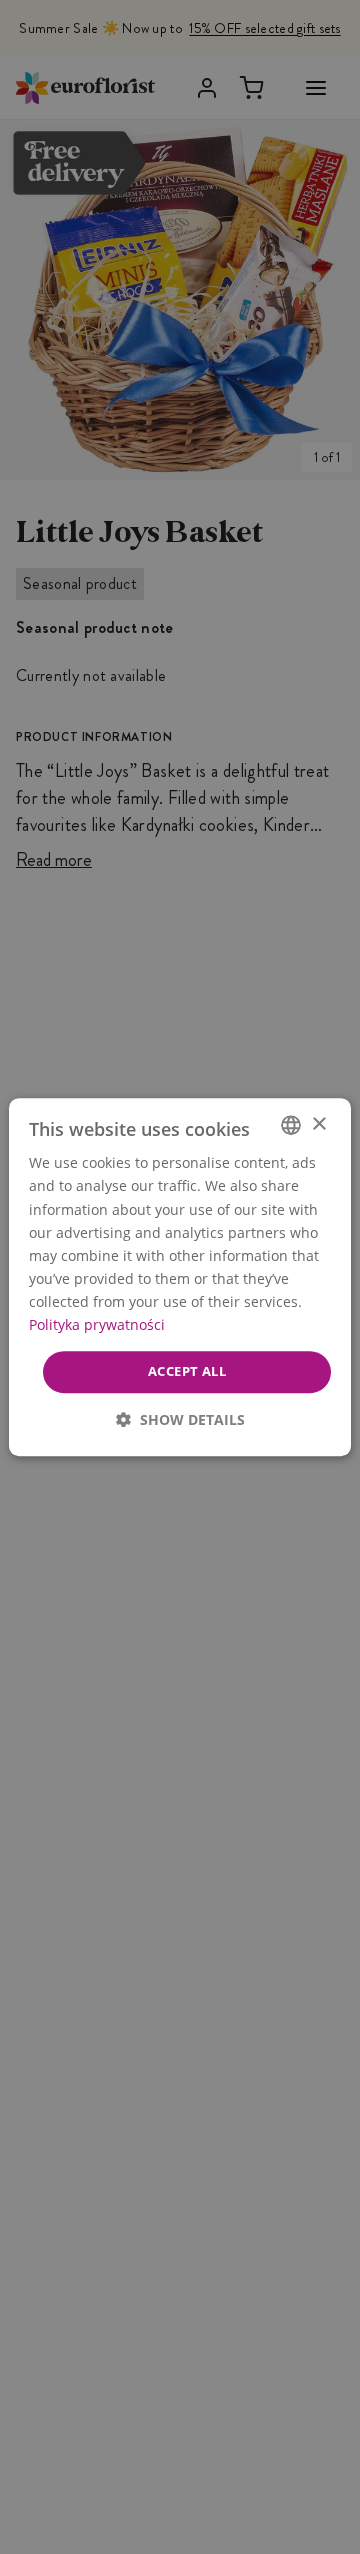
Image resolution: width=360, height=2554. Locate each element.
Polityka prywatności (97, 1324)
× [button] (318, 1124)
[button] (180, 1419)
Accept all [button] (187, 1371)
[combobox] (291, 1125)
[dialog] (180, 1277)
